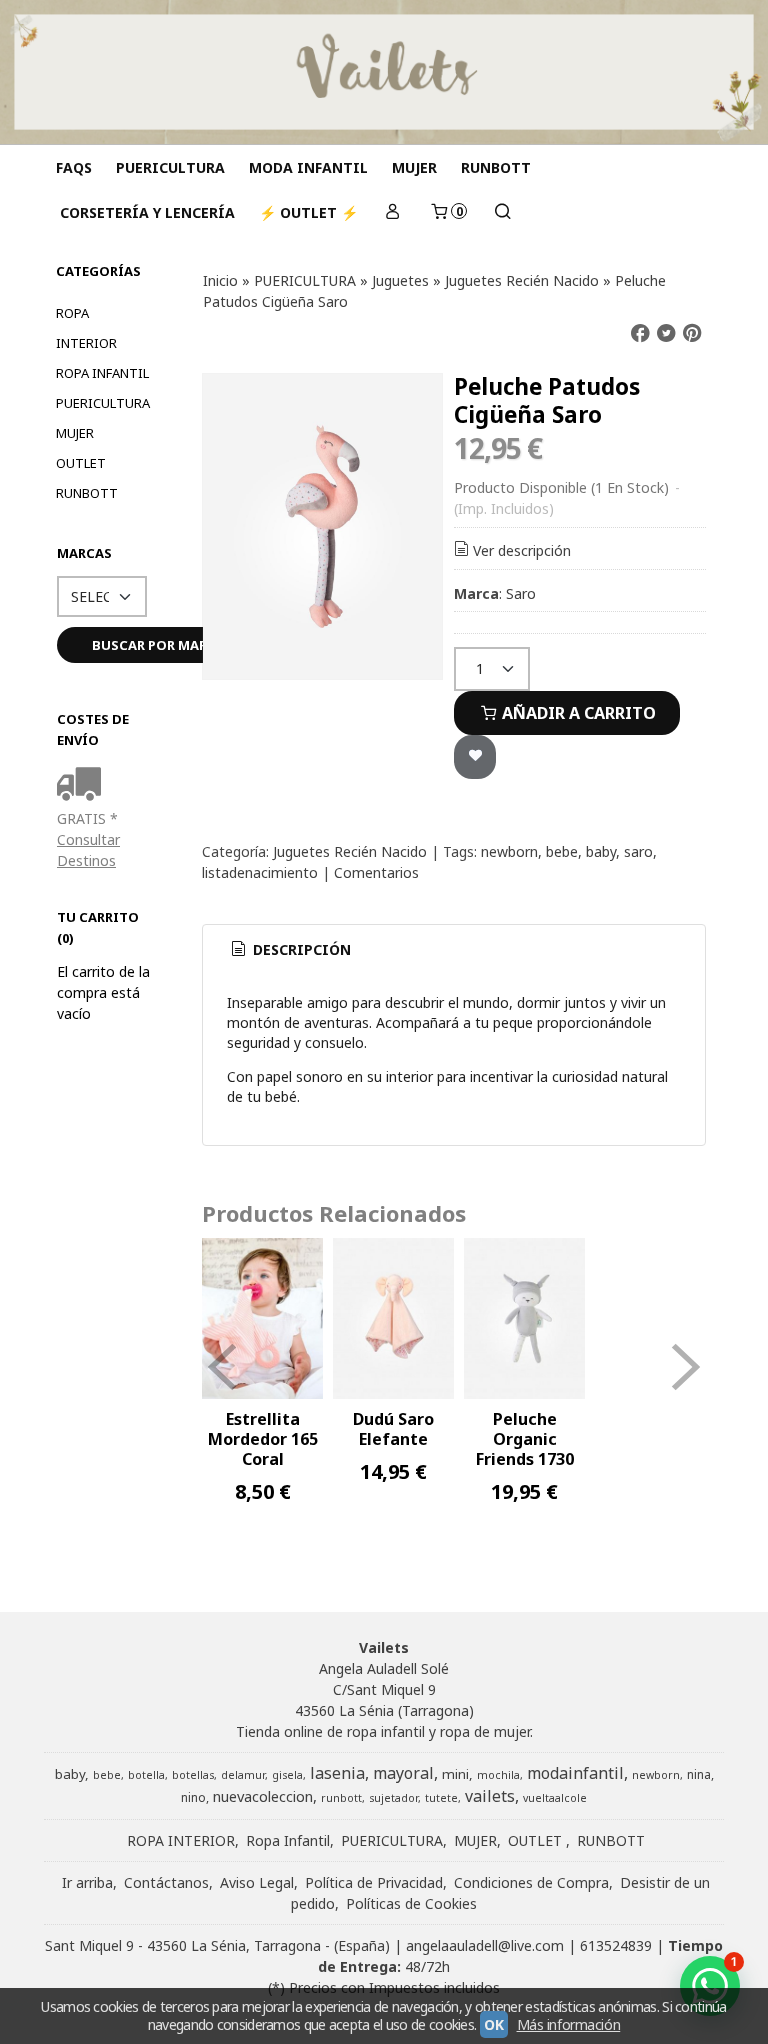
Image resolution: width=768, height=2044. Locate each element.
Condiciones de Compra (531, 1882)
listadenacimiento (260, 872)
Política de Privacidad (374, 1882)
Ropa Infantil (102, 373)
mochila (498, 1775)
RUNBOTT (496, 167)
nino (193, 1797)
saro (638, 851)
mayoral (403, 1773)
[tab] (290, 950)
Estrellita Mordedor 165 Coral (263, 1439)
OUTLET (81, 463)
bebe (562, 851)
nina (699, 1774)
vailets (490, 1796)
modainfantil (575, 1773)
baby (601, 851)
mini (455, 1774)
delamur (243, 1775)
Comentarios (376, 872)
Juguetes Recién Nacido (350, 851)
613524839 (616, 1945)
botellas (193, 1775)
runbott (341, 1798)
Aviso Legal (257, 1882)
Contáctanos (166, 1882)
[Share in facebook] (640, 333)
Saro (521, 593)
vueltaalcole (555, 1798)
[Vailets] (384, 72)
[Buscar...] (502, 212)
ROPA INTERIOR (86, 328)
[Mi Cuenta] (393, 212)
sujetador (393, 1798)
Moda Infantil (308, 167)
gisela (287, 1775)
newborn (509, 851)
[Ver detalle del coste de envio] (83, 785)
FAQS (74, 167)
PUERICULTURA (170, 167)
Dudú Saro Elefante (393, 1429)
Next (686, 1367)
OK (493, 2024)
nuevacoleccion (263, 1796)
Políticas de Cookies (411, 1903)
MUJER (414, 167)
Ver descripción (522, 550)
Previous (222, 1367)
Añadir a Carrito (577, 713)
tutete (441, 1798)
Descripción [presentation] (300, 949)
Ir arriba (87, 1882)
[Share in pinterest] (692, 333)
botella (146, 1775)
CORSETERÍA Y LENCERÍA (147, 212)
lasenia (337, 1773)
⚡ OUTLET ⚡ (308, 212)
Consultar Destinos (88, 850)
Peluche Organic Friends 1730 (525, 1439)
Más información (569, 2024)
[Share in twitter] (666, 333)
